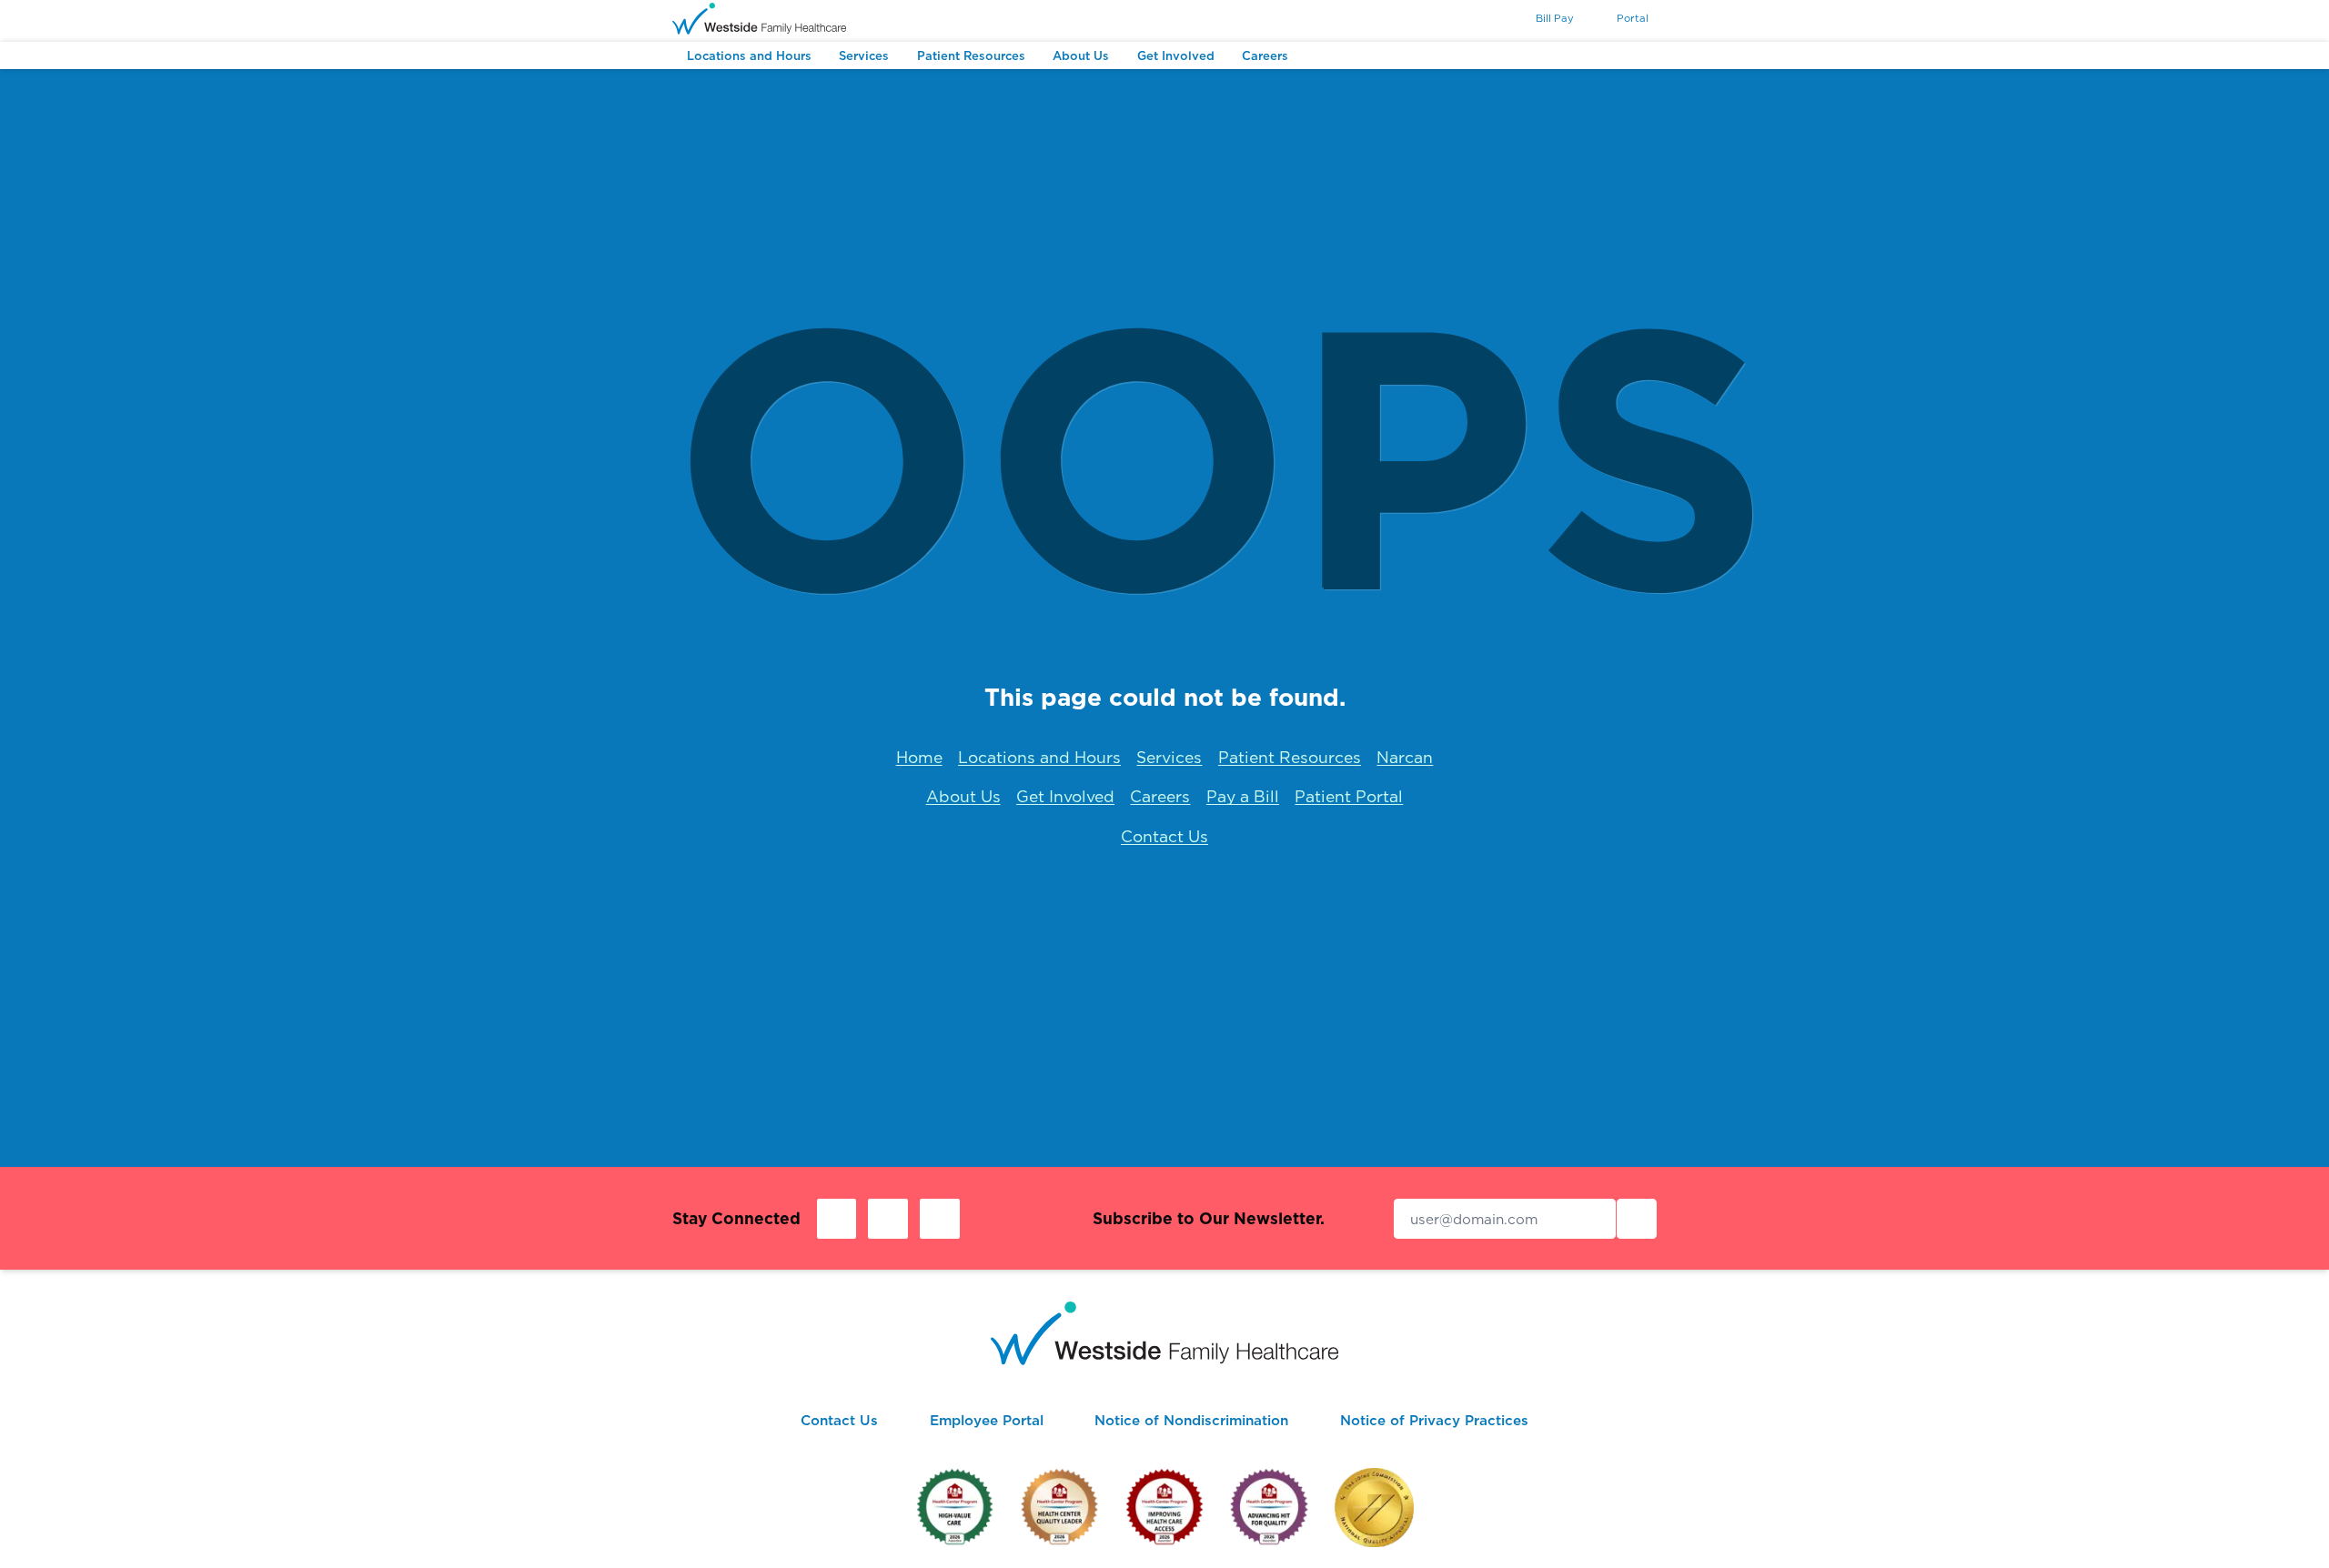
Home (919, 757)
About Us (963, 796)
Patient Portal (1349, 796)
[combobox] (1486, 20)
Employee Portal (987, 1420)
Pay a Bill (1243, 796)
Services (1169, 757)
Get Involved (1065, 796)
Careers (1160, 796)
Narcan (1405, 757)
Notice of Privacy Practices (1434, 1420)
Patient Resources (1290, 757)
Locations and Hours (1039, 757)
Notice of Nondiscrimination (1191, 1420)
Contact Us (1164, 836)
